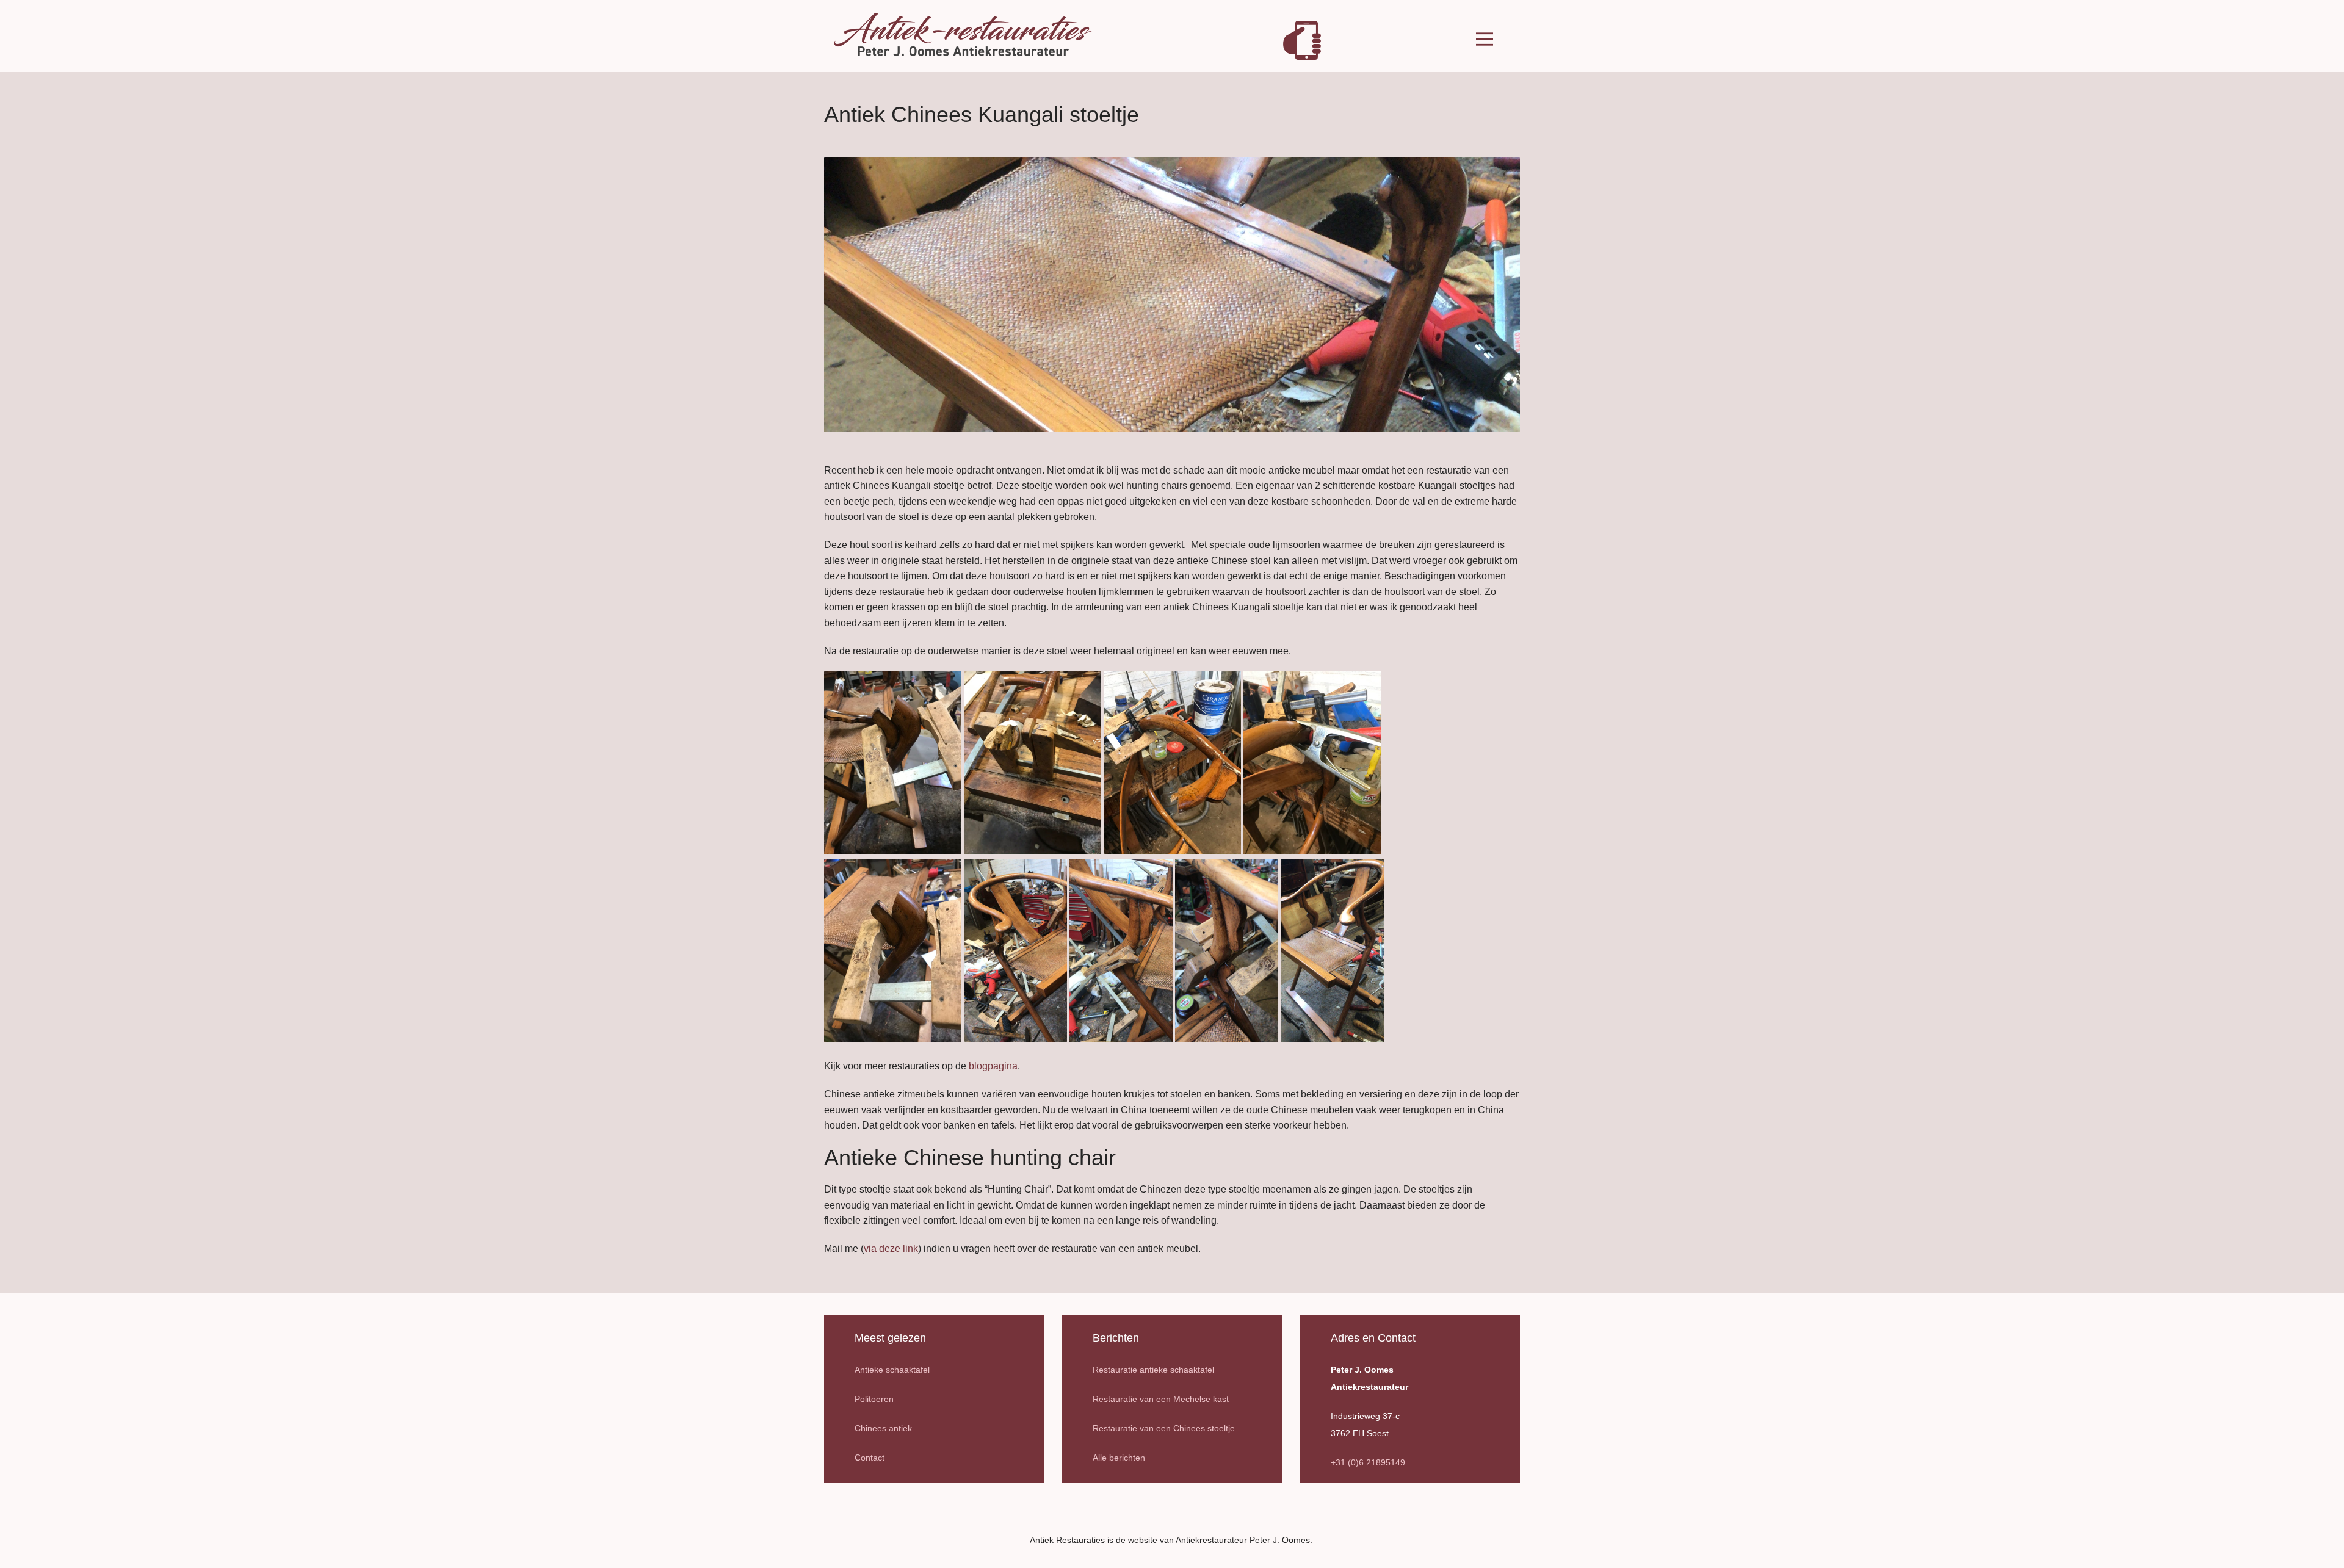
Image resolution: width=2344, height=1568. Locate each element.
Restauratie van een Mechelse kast (1161, 1399)
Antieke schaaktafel (892, 1370)
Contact (870, 1458)
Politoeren (874, 1399)
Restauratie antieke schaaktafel (1153, 1370)
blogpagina (993, 1066)
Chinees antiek (883, 1428)
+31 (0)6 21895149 (1368, 1462)
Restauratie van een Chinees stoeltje (1164, 1428)
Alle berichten (1119, 1458)
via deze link (891, 1248)
